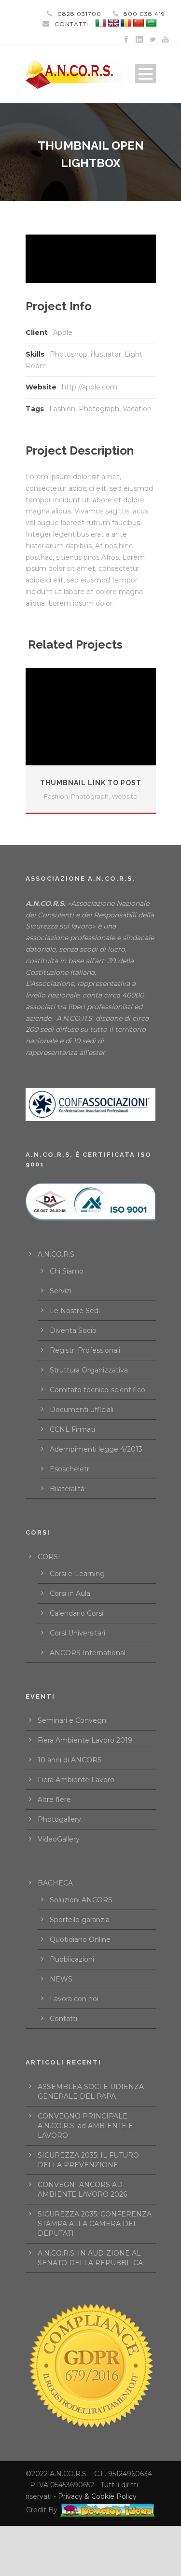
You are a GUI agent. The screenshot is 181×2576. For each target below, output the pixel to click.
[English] (113, 23)
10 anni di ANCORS (70, 1760)
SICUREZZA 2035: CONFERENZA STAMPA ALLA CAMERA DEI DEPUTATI (95, 2224)
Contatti (63, 2019)
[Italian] (101, 23)
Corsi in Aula (70, 1593)
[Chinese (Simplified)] (139, 23)
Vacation (137, 409)
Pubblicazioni (72, 1959)
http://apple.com (90, 387)
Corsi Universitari (77, 1633)
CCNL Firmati (72, 1429)
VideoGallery (59, 1839)
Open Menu (146, 74)
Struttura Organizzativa (89, 1370)
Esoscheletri (70, 1469)
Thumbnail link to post (91, 783)
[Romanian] (126, 23)
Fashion (62, 409)
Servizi (61, 1291)
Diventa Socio (73, 1330)
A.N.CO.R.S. (57, 1254)
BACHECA (55, 1883)
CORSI (49, 1557)
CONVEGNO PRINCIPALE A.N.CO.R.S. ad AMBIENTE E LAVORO (85, 2126)
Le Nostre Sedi (75, 1311)
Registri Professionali (85, 1350)
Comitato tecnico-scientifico (97, 1390)
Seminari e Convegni (73, 1720)
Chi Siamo (67, 1271)
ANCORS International (88, 1653)
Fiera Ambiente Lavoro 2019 (85, 1740)
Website (125, 796)
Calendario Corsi (77, 1613)
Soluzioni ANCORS (81, 1900)
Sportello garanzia (80, 1920)
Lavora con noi (74, 1999)
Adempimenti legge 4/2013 (96, 1449)
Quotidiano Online (80, 1939)
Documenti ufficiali (82, 1410)
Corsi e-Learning (77, 1574)
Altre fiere (54, 1800)
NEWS (61, 1979)
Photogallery (59, 1819)
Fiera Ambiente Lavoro (76, 1780)
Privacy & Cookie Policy (97, 2496)
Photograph (99, 409)
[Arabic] (151, 23)
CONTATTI (71, 24)
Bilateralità (67, 1489)
